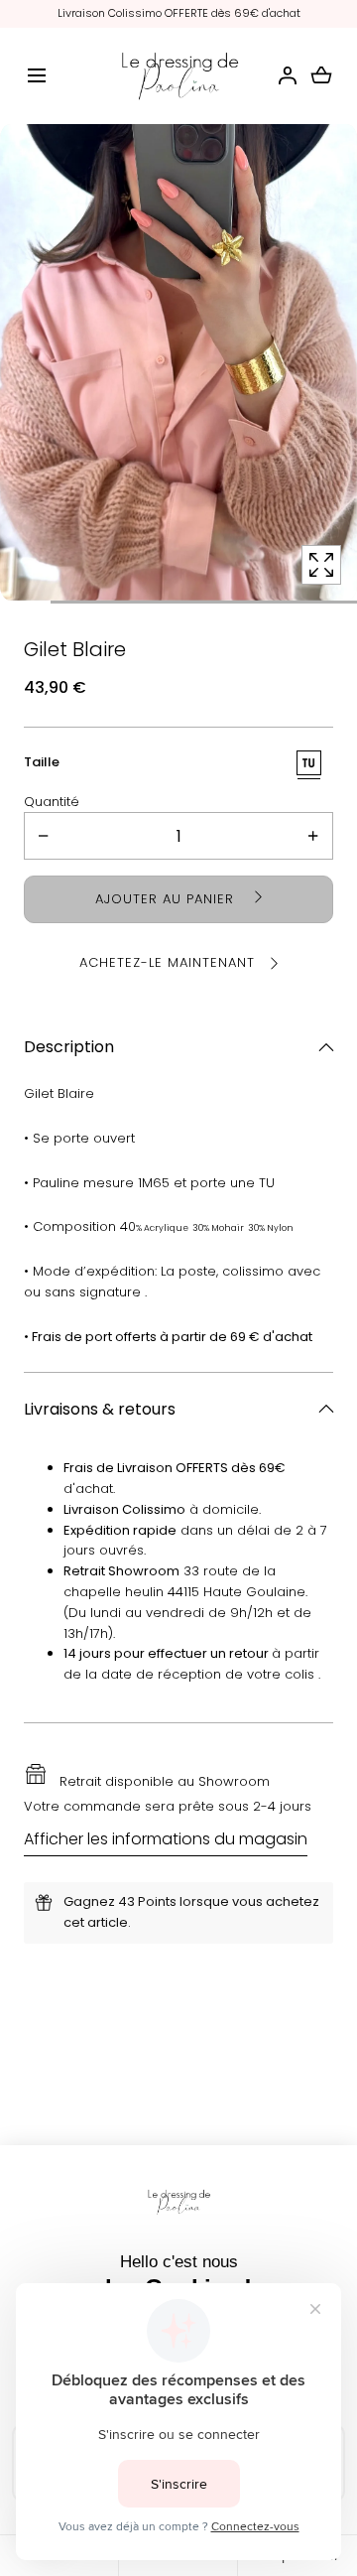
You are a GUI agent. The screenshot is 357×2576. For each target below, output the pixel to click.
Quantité (52, 802)
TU (309, 763)
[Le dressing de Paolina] (179, 76)
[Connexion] (288, 75)
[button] (36, 76)
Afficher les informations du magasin (166, 1839)
